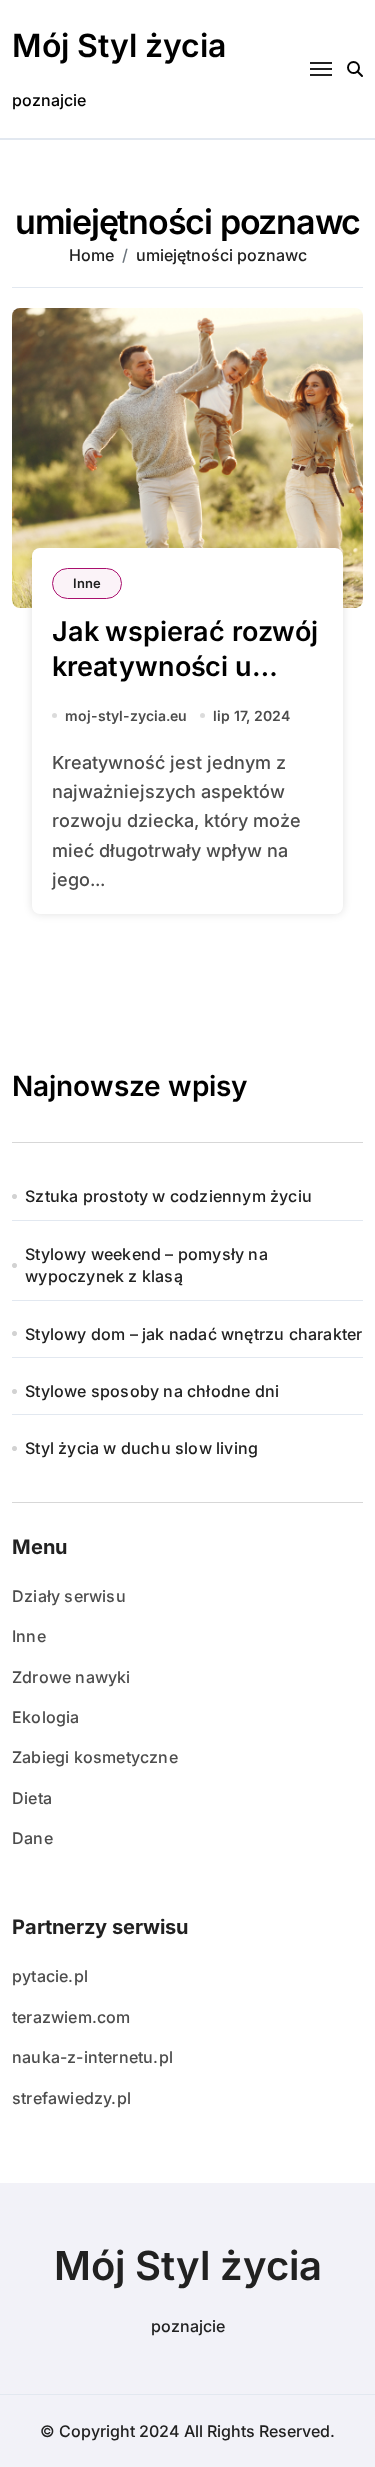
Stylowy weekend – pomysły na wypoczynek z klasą (146, 1265)
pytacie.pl (50, 1976)
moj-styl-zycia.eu (126, 715)
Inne (87, 583)
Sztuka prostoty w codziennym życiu (168, 1196)
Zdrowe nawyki (71, 1677)
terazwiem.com (71, 2017)
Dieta (32, 1798)
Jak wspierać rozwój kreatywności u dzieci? (185, 666)
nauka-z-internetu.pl (92, 2057)
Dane (32, 1838)
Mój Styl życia (119, 45)
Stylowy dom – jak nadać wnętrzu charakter (193, 1334)
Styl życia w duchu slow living (141, 1448)
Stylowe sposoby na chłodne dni (152, 1391)
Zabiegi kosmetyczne (95, 1757)
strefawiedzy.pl (71, 2098)
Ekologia (46, 1717)
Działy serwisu (69, 1596)
